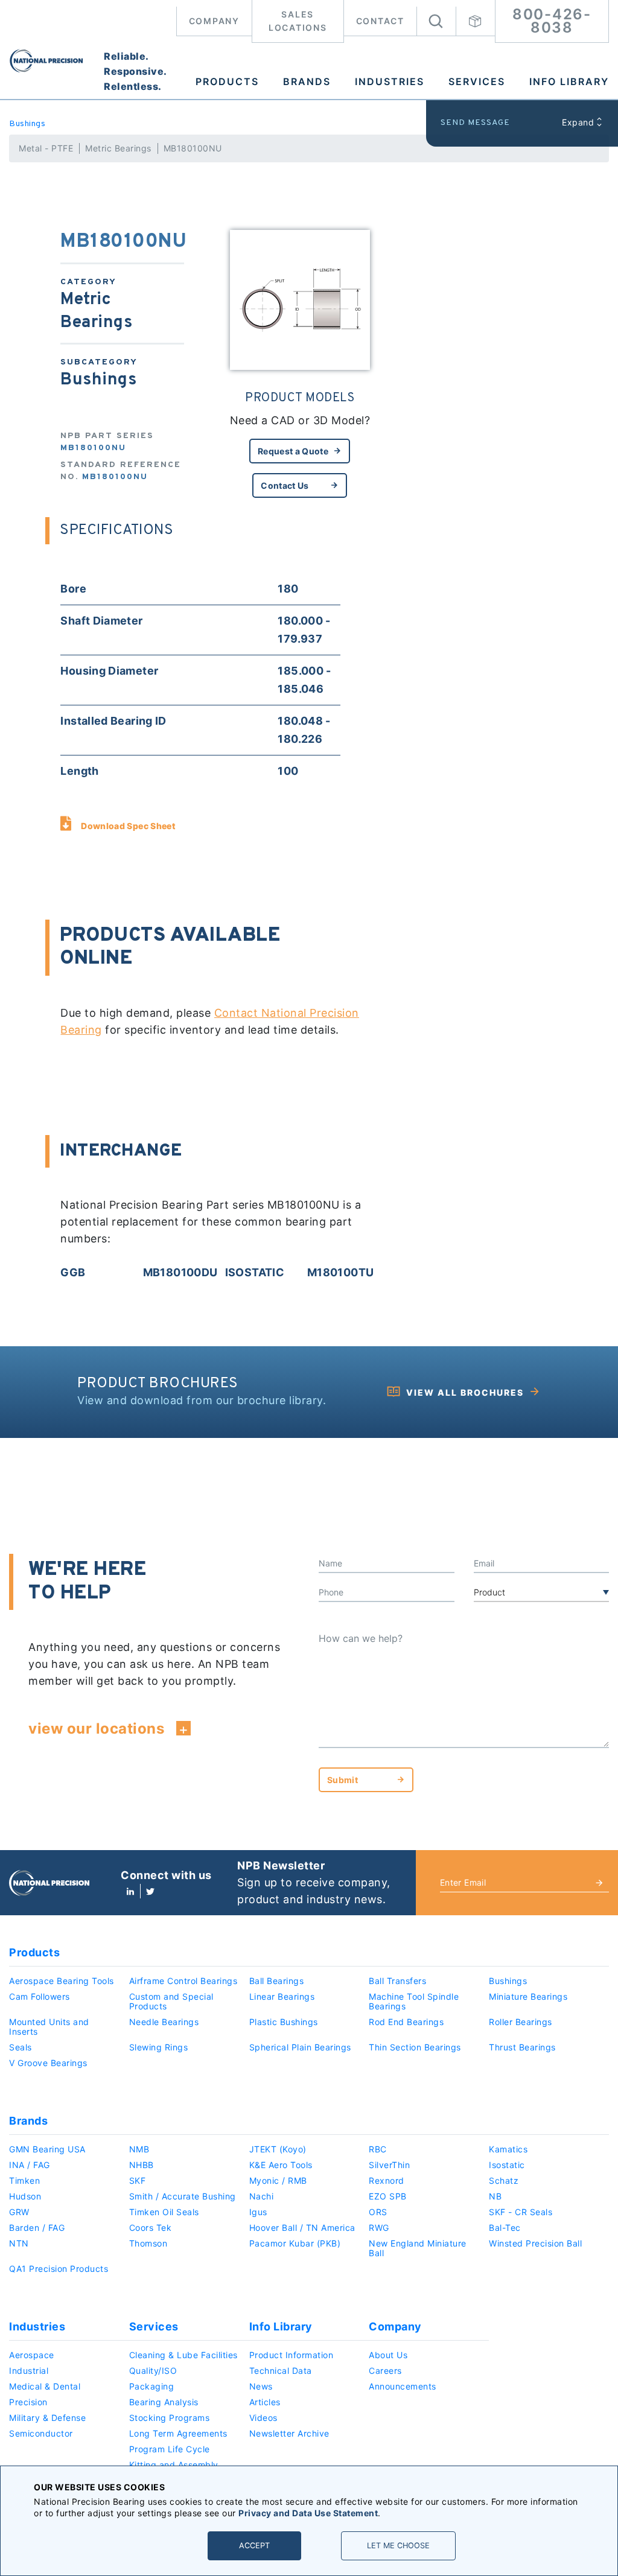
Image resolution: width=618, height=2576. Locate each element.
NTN (19, 2243)
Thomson (148, 2243)
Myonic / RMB (278, 2180)
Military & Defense (47, 2418)
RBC (378, 2149)
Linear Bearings (282, 1996)
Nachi (262, 2196)
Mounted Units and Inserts (49, 2027)
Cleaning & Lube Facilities (183, 2355)
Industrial (29, 2371)
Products (227, 81)
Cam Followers (40, 1996)
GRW (19, 2212)
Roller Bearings (521, 2022)
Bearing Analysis (164, 2402)
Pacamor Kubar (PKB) (295, 2243)
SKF (138, 2180)
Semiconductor (41, 2433)
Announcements (403, 2386)
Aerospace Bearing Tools (62, 1981)
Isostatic (507, 2165)
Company (214, 21)
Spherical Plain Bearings (300, 2047)
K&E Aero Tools (281, 2165)
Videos (263, 2418)
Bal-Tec (505, 2228)
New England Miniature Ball (418, 2248)
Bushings (27, 124)
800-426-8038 (552, 21)
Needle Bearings (164, 2022)
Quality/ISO (153, 2371)
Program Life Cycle (170, 2449)
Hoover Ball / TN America (302, 2228)
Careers (385, 2371)
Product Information (291, 2355)
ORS (378, 2212)
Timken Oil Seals (164, 2212)
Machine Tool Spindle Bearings (414, 2001)
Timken (24, 2180)
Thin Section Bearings (415, 2047)
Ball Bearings (277, 1981)
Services (477, 81)
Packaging (152, 2386)
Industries (390, 81)
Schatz (504, 2180)
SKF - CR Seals (521, 2212)
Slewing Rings (159, 2047)
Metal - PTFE (46, 148)
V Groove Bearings (48, 2063)
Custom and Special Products (171, 2001)
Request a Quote (293, 451)
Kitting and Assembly (174, 2465)
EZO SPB (388, 2196)
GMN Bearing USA (47, 2149)
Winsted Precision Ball (535, 2243)
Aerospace (32, 2355)
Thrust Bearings (522, 2047)
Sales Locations (298, 21)
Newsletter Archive (289, 2433)
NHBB (142, 2165)
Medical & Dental (45, 2386)
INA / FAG (30, 2165)
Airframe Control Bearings (183, 1981)
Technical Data (281, 2371)
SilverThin (389, 2165)
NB (495, 2196)
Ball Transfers (397, 1981)
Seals (21, 2047)
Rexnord (387, 2180)
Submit (342, 1780)
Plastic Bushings (284, 2022)
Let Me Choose (398, 2546)
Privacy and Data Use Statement (308, 2513)
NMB (139, 2149)
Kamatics (508, 2149)
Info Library (569, 81)
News (261, 2386)
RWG (379, 2228)
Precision (28, 2402)
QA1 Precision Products (59, 2269)
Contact (380, 21)
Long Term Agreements (178, 2433)
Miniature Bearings (528, 1996)
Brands (307, 81)
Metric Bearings (118, 148)
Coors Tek (151, 2228)
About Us (388, 2355)
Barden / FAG (37, 2228)
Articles (265, 2402)
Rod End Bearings (406, 2022)
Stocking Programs (170, 2418)
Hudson (25, 2196)
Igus (258, 2212)
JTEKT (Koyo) (278, 2149)
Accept (254, 2546)
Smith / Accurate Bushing (183, 2196)
